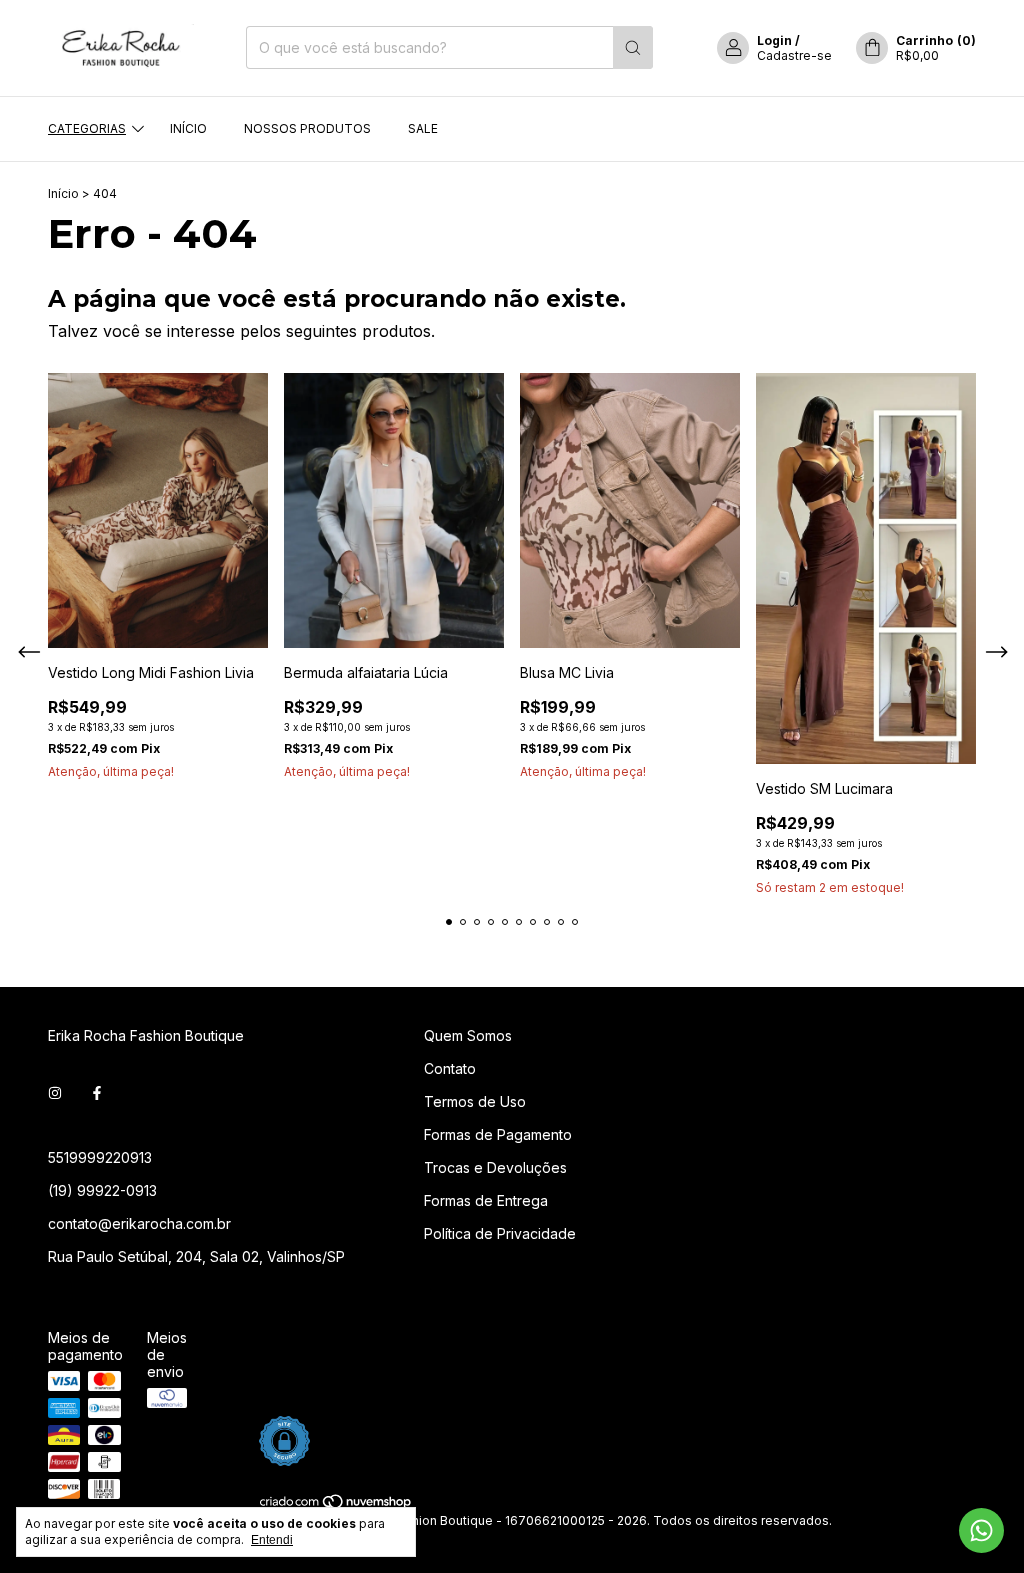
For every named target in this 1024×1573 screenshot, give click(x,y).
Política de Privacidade (500, 1233)
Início (188, 128)
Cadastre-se (794, 55)
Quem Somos (468, 1035)
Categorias (87, 128)
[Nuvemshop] (336, 1505)
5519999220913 (100, 1157)
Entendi (272, 1540)
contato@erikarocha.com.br (139, 1223)
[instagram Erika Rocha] (55, 1092)
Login (774, 40)
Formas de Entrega (486, 1200)
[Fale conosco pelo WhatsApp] (981, 1530)
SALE (423, 128)
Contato (450, 1068)
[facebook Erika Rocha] (97, 1092)
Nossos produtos (307, 128)
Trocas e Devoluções (495, 1167)
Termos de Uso (475, 1101)
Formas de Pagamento (498, 1134)
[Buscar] (633, 47)
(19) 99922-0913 (102, 1190)
